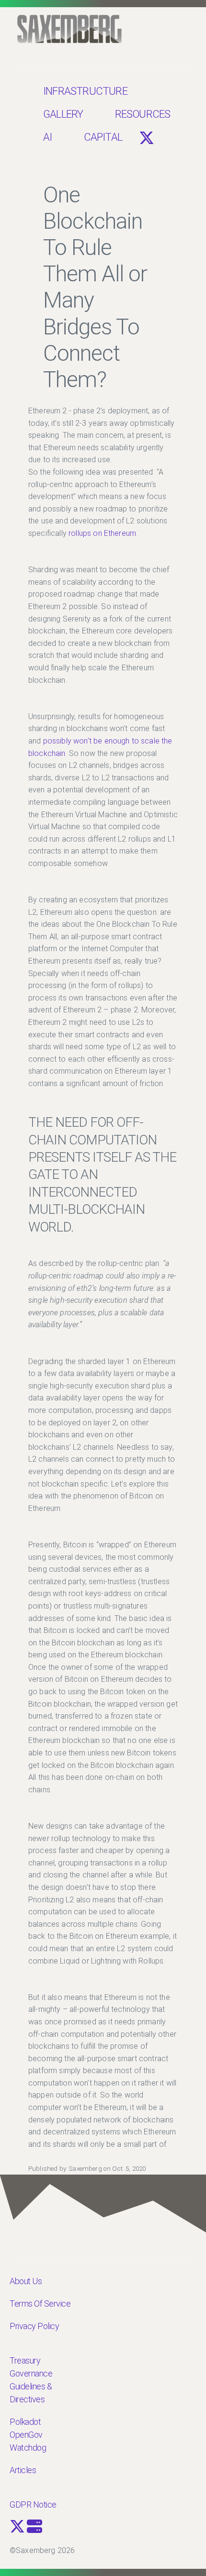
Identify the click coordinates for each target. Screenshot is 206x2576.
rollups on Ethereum (102, 533)
